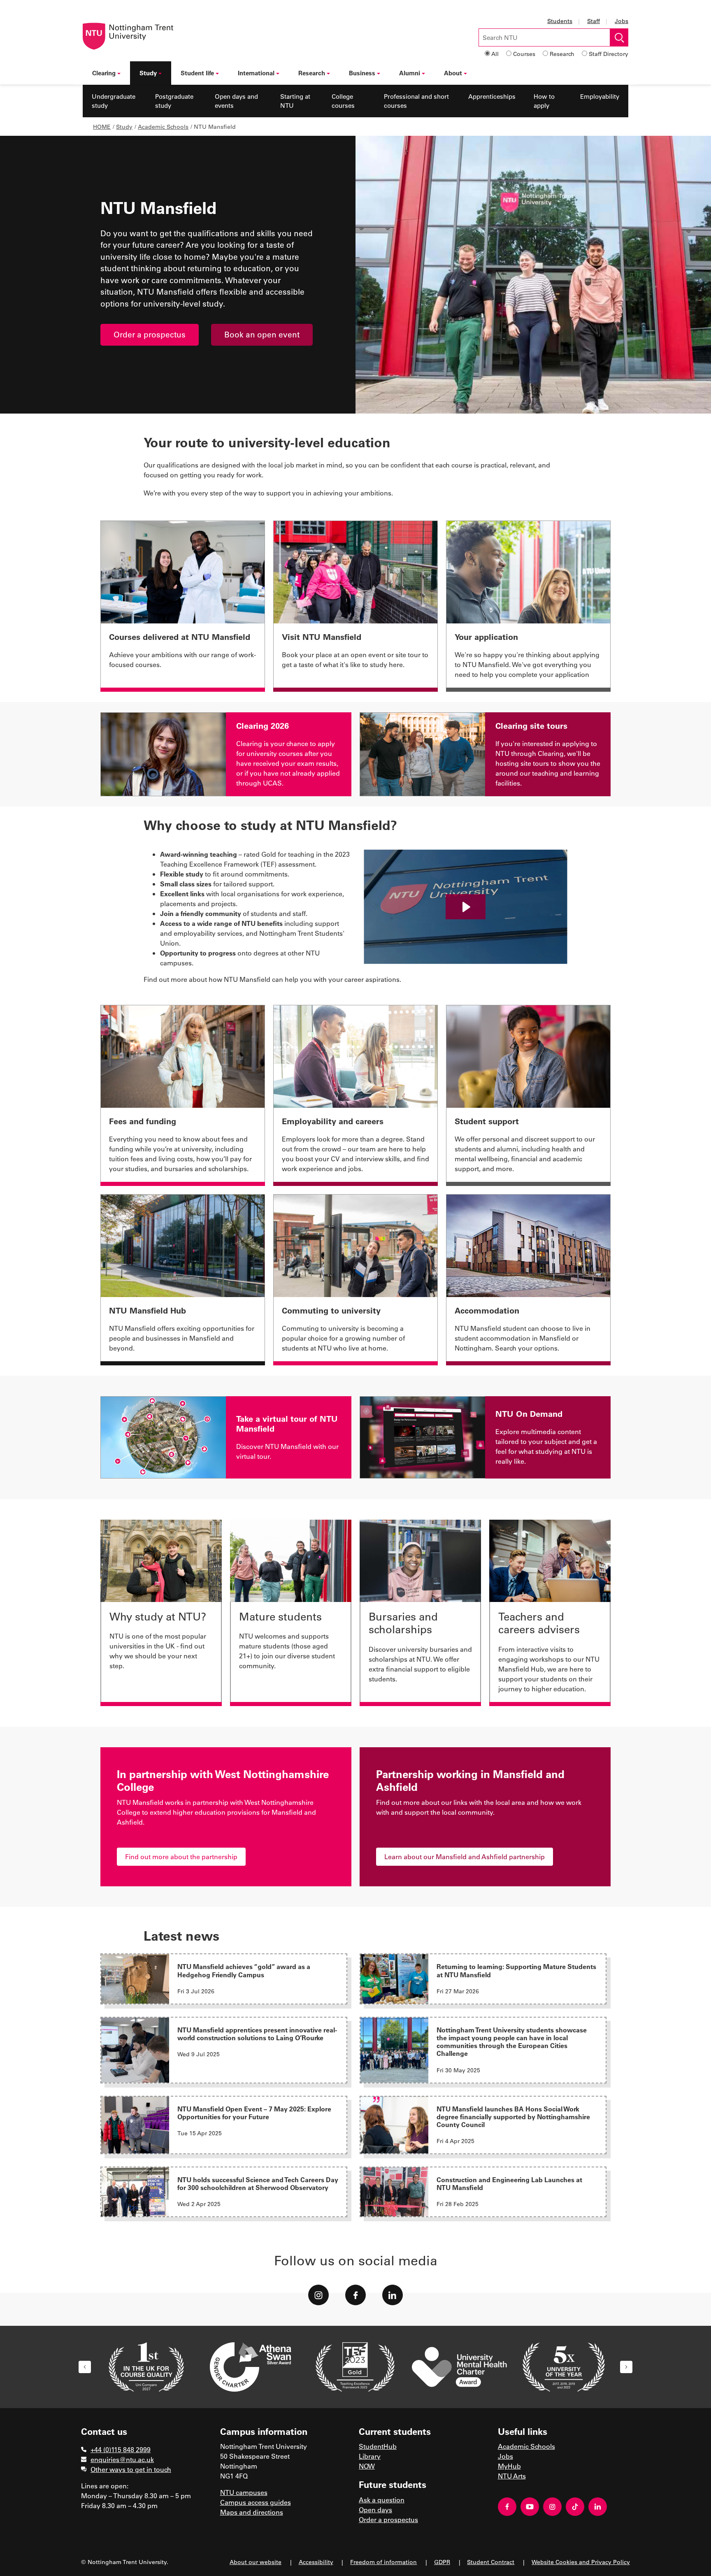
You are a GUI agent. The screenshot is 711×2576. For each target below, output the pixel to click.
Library (370, 2456)
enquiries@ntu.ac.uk (122, 2459)
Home (102, 127)
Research (562, 54)
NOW (367, 2466)
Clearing (104, 73)
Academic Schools (163, 127)
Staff (594, 21)
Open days (375, 2510)
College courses (343, 101)
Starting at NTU (295, 101)
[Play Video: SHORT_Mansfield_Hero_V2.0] (466, 907)
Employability (600, 96)
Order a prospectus (150, 334)
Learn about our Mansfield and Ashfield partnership (465, 1856)
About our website (256, 2562)
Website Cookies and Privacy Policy (581, 2562)
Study (148, 73)
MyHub (509, 2466)
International (256, 73)
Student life (197, 73)
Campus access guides (256, 2502)
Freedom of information (383, 2562)
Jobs (622, 21)
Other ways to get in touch (131, 2469)
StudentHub (378, 2446)
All (495, 54)
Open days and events (236, 101)
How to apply (544, 101)
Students (560, 21)
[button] (85, 2367)
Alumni (410, 73)
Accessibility (316, 2562)
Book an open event (262, 334)
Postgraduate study (174, 101)
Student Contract (491, 2562)
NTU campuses (244, 2492)
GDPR (442, 2562)
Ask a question (382, 2500)
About (453, 73)
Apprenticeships (492, 96)
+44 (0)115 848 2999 (121, 2449)
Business (362, 73)
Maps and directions (252, 2512)
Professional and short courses (416, 101)
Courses (524, 54)
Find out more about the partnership (181, 1856)
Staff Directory (609, 54)
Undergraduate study (114, 101)
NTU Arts (512, 2476)
